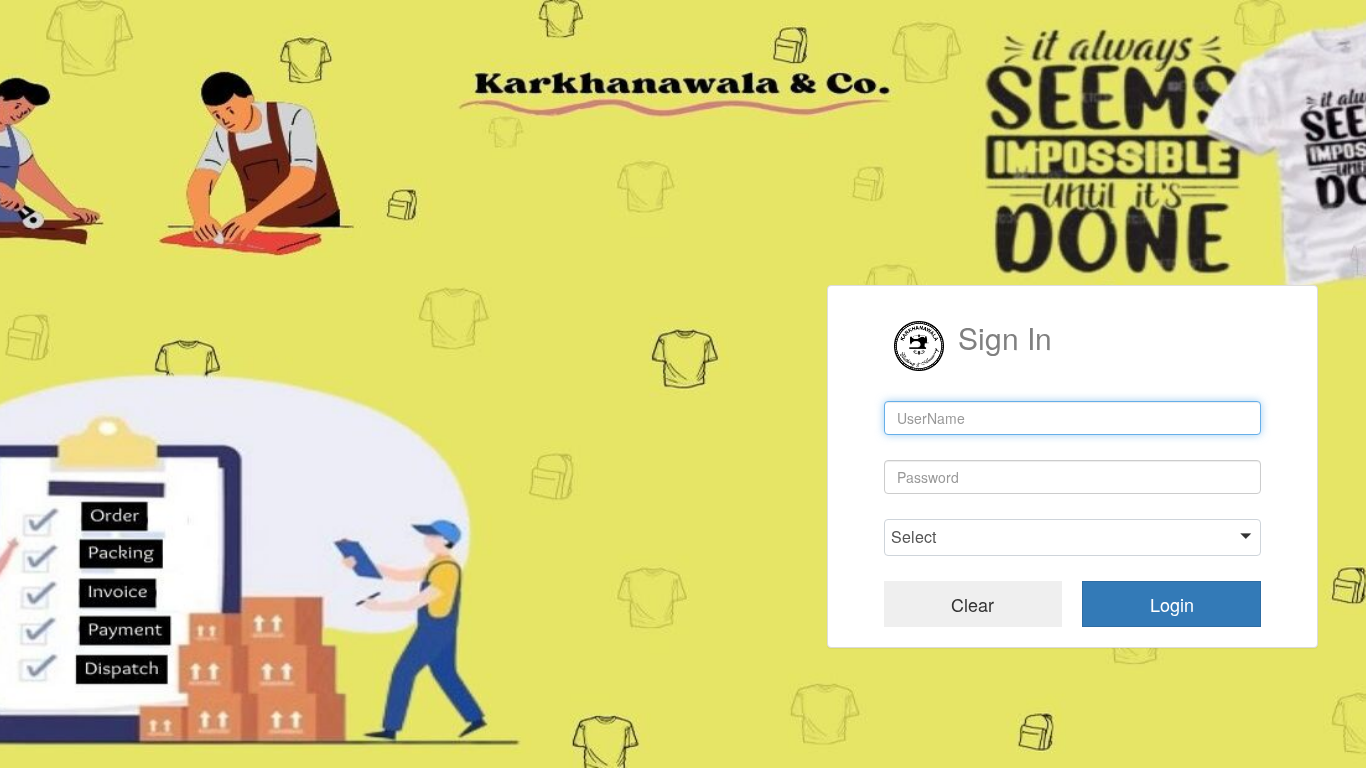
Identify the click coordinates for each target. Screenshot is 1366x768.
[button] (1073, 537)
